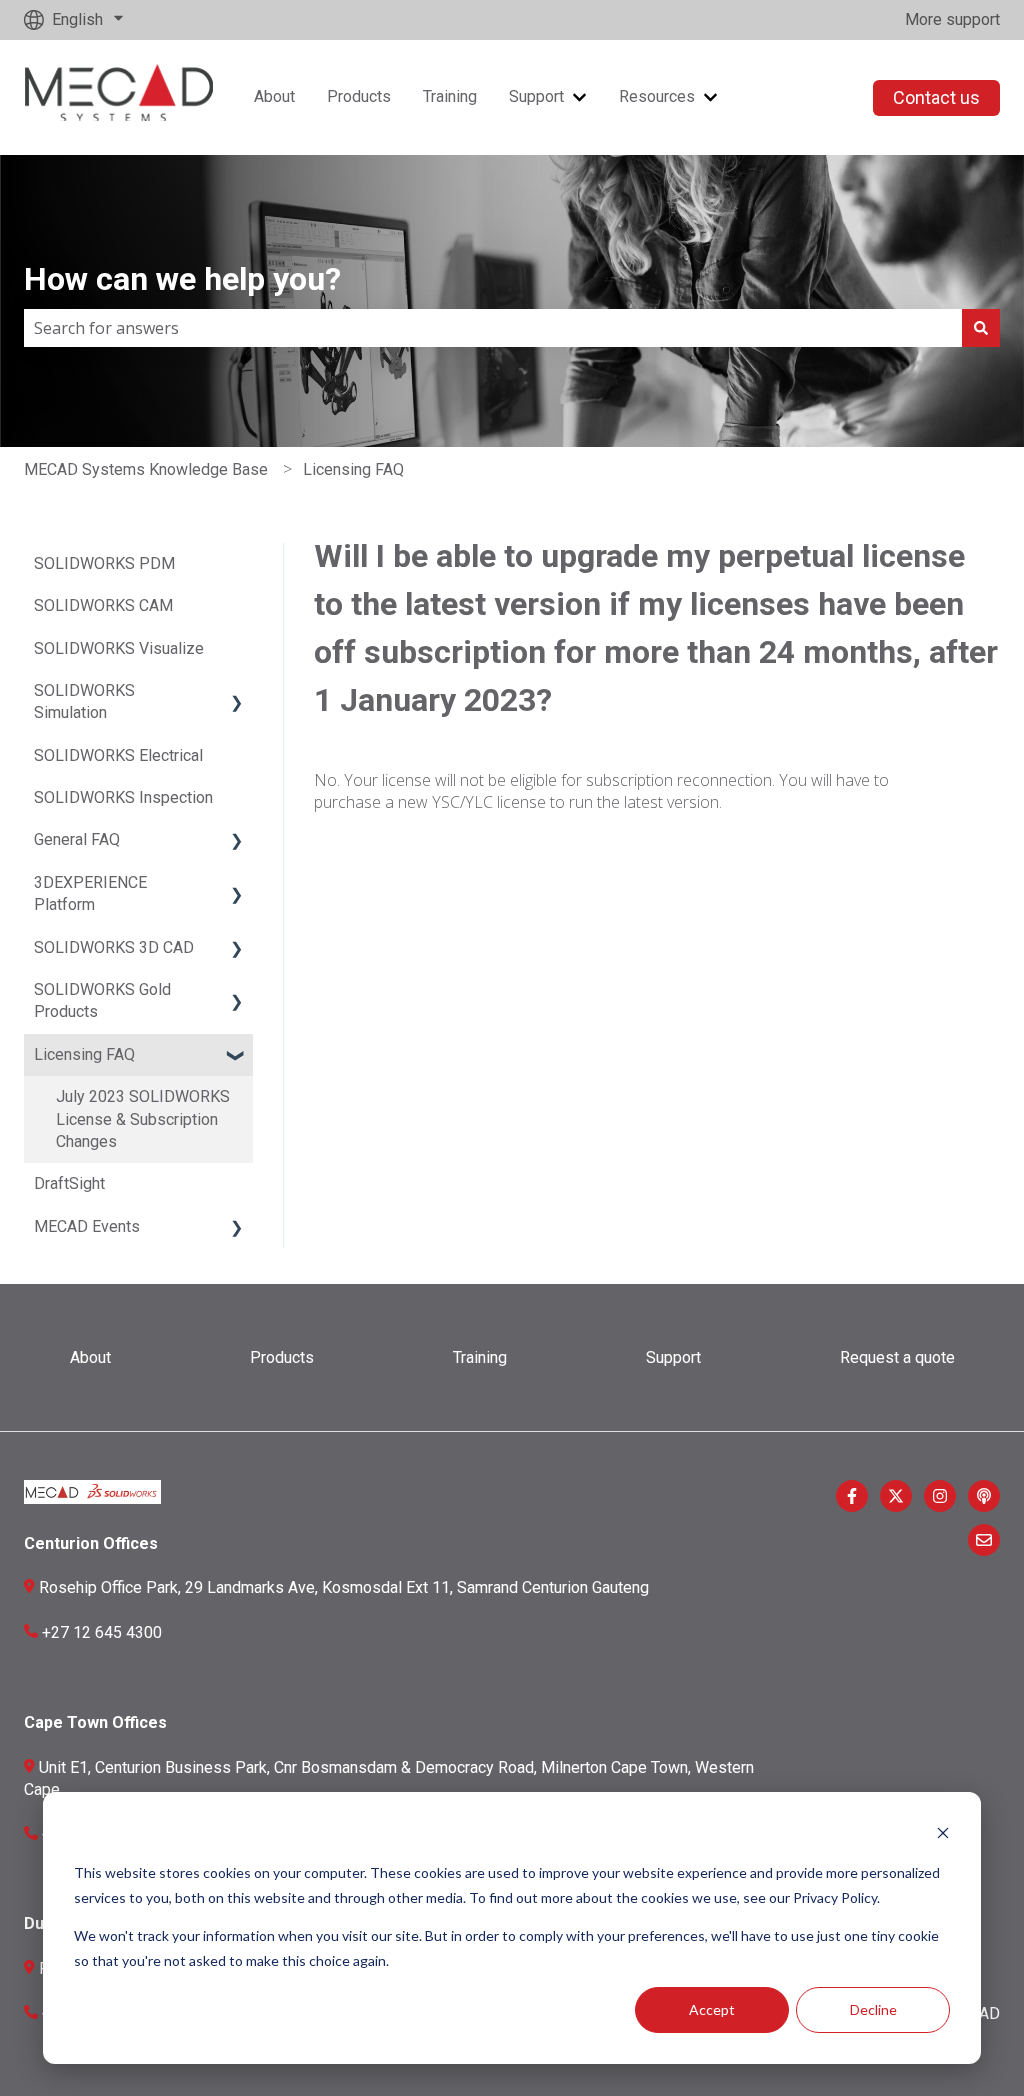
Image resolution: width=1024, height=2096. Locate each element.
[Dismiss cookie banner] (943, 1835)
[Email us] (984, 1540)
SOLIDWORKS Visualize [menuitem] (119, 648)
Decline (873, 2009)
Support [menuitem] (673, 1357)
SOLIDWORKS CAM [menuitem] (103, 605)
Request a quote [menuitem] (897, 1357)
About (274, 96)
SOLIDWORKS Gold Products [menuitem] (102, 1000)
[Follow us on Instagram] (940, 1496)
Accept (712, 2009)
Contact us (936, 97)
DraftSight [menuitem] (69, 1183)
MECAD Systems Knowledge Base (146, 469)
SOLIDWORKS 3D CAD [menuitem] (114, 947)
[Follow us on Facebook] (852, 1496)
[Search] (981, 328)
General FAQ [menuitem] (77, 839)
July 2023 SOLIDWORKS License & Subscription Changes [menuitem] (143, 1119)
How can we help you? (182, 279)
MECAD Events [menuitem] (87, 1226)
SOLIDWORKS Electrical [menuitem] (118, 755)
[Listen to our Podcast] (984, 1496)
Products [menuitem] (282, 1357)
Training (450, 96)
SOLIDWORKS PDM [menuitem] (104, 563)
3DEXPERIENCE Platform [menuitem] (90, 893)
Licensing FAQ (353, 469)
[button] (237, 692)
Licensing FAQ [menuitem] (84, 1054)
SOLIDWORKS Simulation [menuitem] (84, 701)
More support (952, 19)
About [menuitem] (90, 1357)
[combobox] (493, 328)
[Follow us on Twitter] (896, 1496)
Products (359, 96)
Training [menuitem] (480, 1357)
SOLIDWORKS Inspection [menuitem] (123, 797)
